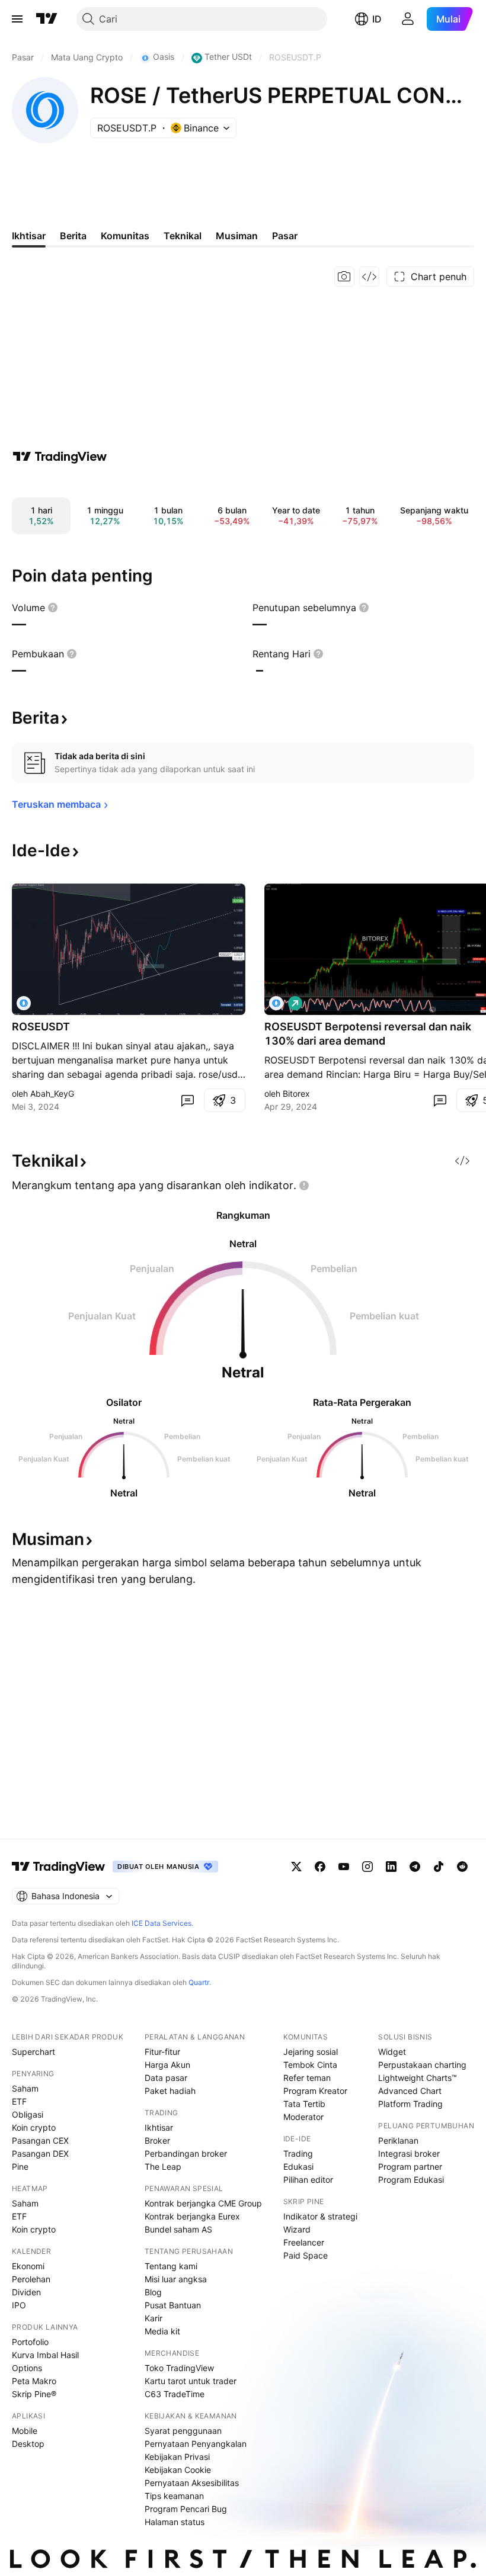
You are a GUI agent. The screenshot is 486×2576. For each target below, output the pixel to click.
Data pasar (166, 2078)
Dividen (26, 2292)
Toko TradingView (179, 2368)
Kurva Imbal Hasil (45, 2355)
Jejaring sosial (311, 2052)
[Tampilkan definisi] (53, 608)
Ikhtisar (159, 2127)
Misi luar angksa (176, 2279)
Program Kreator (315, 2091)
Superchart (33, 2052)
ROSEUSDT (41, 1027)
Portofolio (30, 2342)
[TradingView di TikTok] (439, 1867)
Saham (25, 2088)
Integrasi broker (409, 2153)
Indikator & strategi (320, 2216)
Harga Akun (167, 2065)
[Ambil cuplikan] (344, 277)
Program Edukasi (411, 2180)
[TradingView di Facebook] (320, 1867)
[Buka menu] (17, 19)
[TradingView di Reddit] (462, 1867)
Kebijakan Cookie (178, 2470)
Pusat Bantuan (173, 2305)
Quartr (199, 1982)
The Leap (163, 2167)
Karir (154, 2318)
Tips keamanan (174, 2496)
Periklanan (398, 2140)
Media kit (162, 2331)
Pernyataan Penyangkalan (196, 2444)
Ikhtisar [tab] (29, 236)
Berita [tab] (73, 236)
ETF (19, 2101)
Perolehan (31, 2279)
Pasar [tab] (285, 236)
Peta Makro (34, 2381)
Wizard (297, 2229)
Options (27, 2368)
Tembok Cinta (310, 2065)
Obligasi (28, 2114)
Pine (20, 2167)
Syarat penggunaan (183, 2431)
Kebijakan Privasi (177, 2457)
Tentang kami (171, 2266)
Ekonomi (28, 2266)
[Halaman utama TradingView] (47, 19)
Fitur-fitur (162, 2052)
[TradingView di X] (296, 1867)
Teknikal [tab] (183, 236)
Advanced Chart (410, 2091)
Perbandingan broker (186, 2153)
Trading (298, 2153)
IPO (19, 2305)
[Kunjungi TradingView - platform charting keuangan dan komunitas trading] (60, 457)
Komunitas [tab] (125, 236)
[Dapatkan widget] (369, 277)
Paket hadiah (170, 2091)
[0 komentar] (187, 1100)
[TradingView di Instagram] (367, 1867)
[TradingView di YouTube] (344, 1867)
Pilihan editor (308, 2180)
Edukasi (298, 2167)
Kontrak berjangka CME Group (203, 2203)
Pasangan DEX (40, 2153)
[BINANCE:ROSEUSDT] (24, 1003)
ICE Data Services (162, 1923)
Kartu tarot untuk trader (191, 2381)
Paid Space (306, 2255)
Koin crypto (34, 2127)
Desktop (28, 2444)
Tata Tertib (304, 2104)
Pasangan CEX (40, 2140)
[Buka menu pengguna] (408, 19)
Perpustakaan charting (422, 2065)
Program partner (410, 2167)
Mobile (25, 2431)
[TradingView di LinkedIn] (391, 1867)
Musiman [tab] (237, 236)
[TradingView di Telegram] (415, 1867)
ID (377, 19)
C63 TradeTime (175, 2394)
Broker (157, 2140)
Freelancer (304, 2242)
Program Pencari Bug (186, 2509)
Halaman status (175, 2522)
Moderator (303, 2117)
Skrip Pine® (34, 2394)
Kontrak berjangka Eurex (192, 2216)
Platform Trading (410, 2104)
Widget (392, 2052)
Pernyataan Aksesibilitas (192, 2483)
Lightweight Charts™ (418, 2078)
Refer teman (307, 2078)
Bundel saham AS (178, 2229)
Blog (153, 2292)
